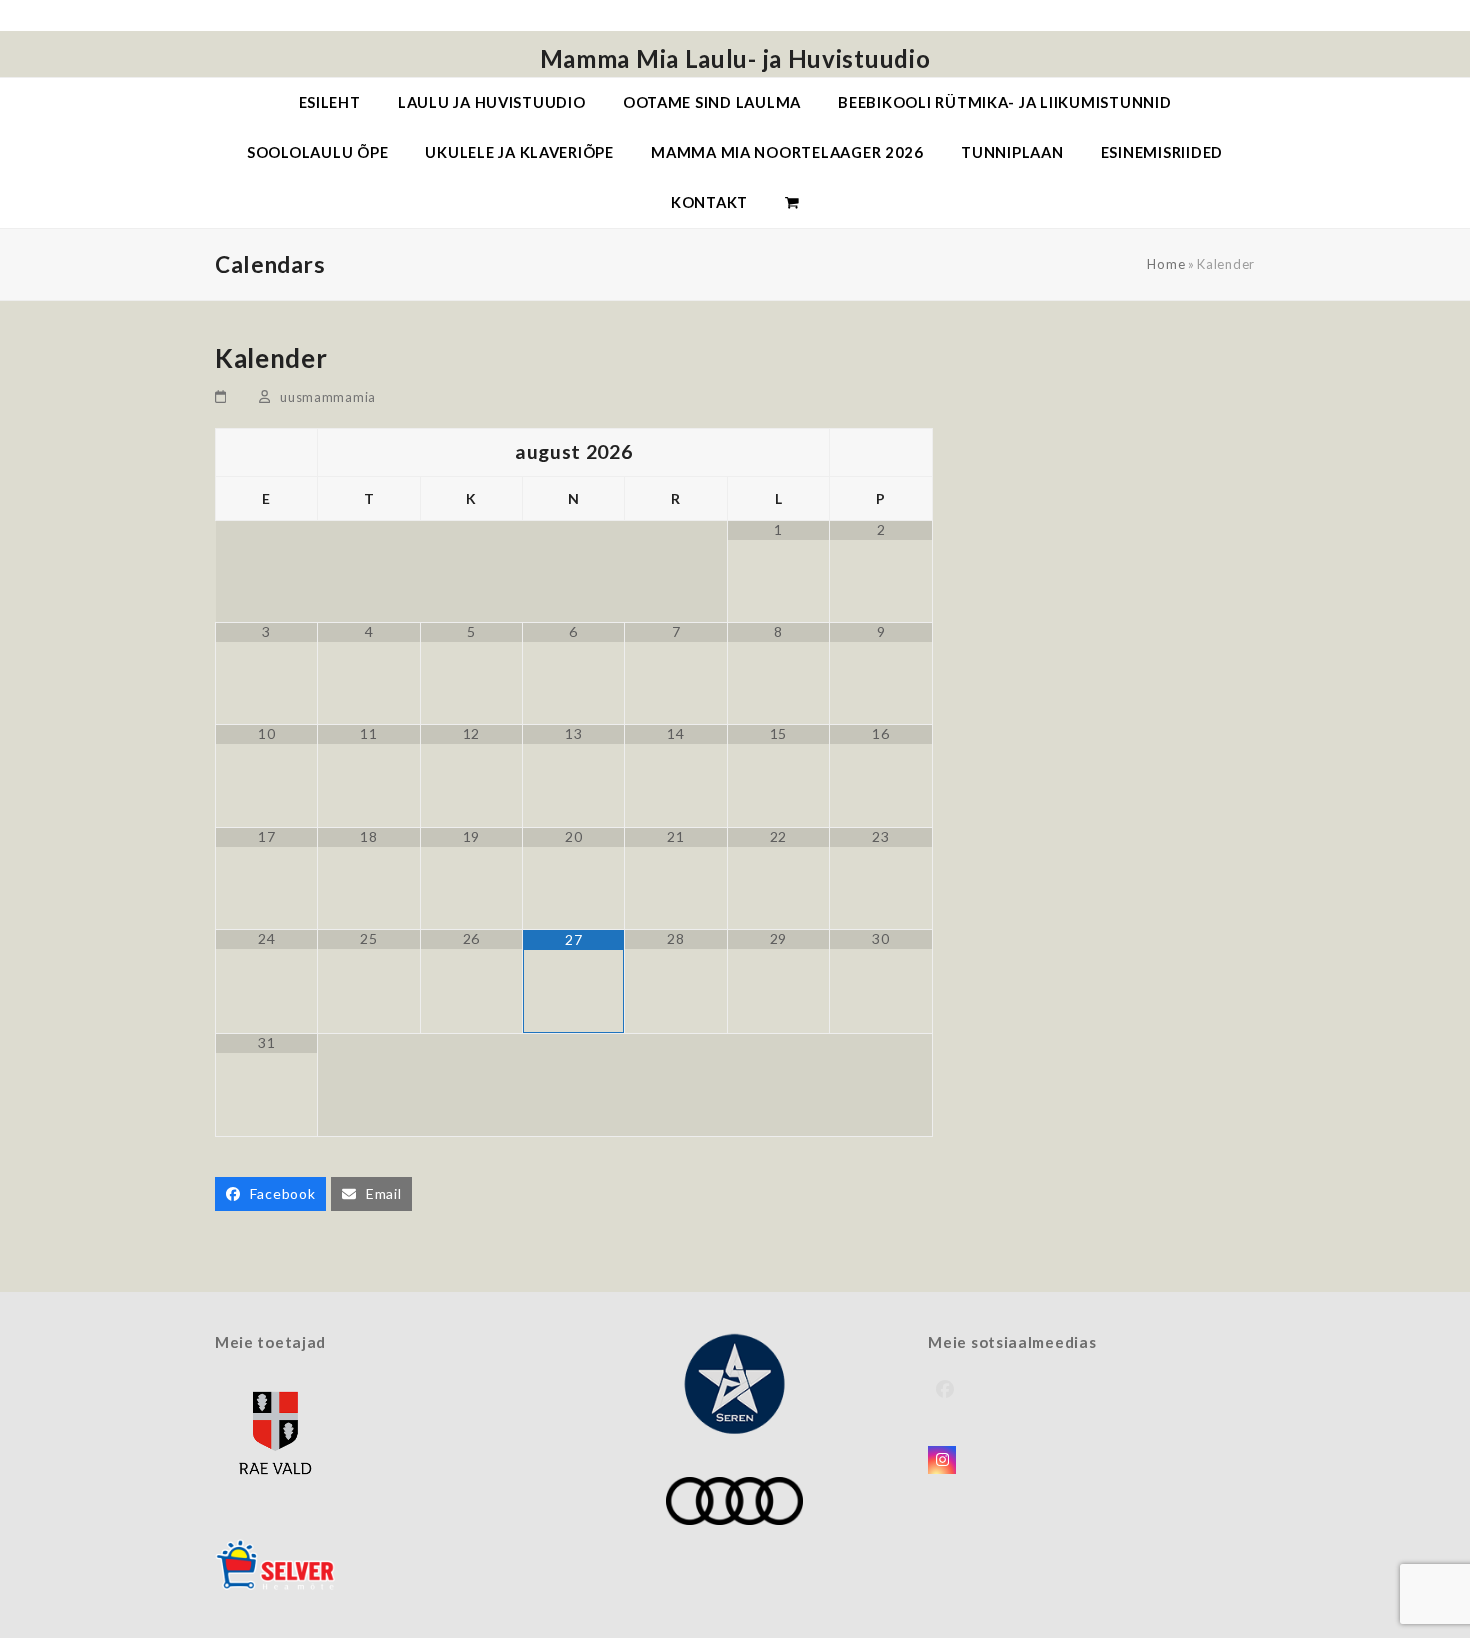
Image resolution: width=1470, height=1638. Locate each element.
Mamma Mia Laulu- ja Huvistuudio (735, 58)
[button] (792, 203)
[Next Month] (880, 452)
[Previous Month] (266, 452)
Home (1166, 264)
